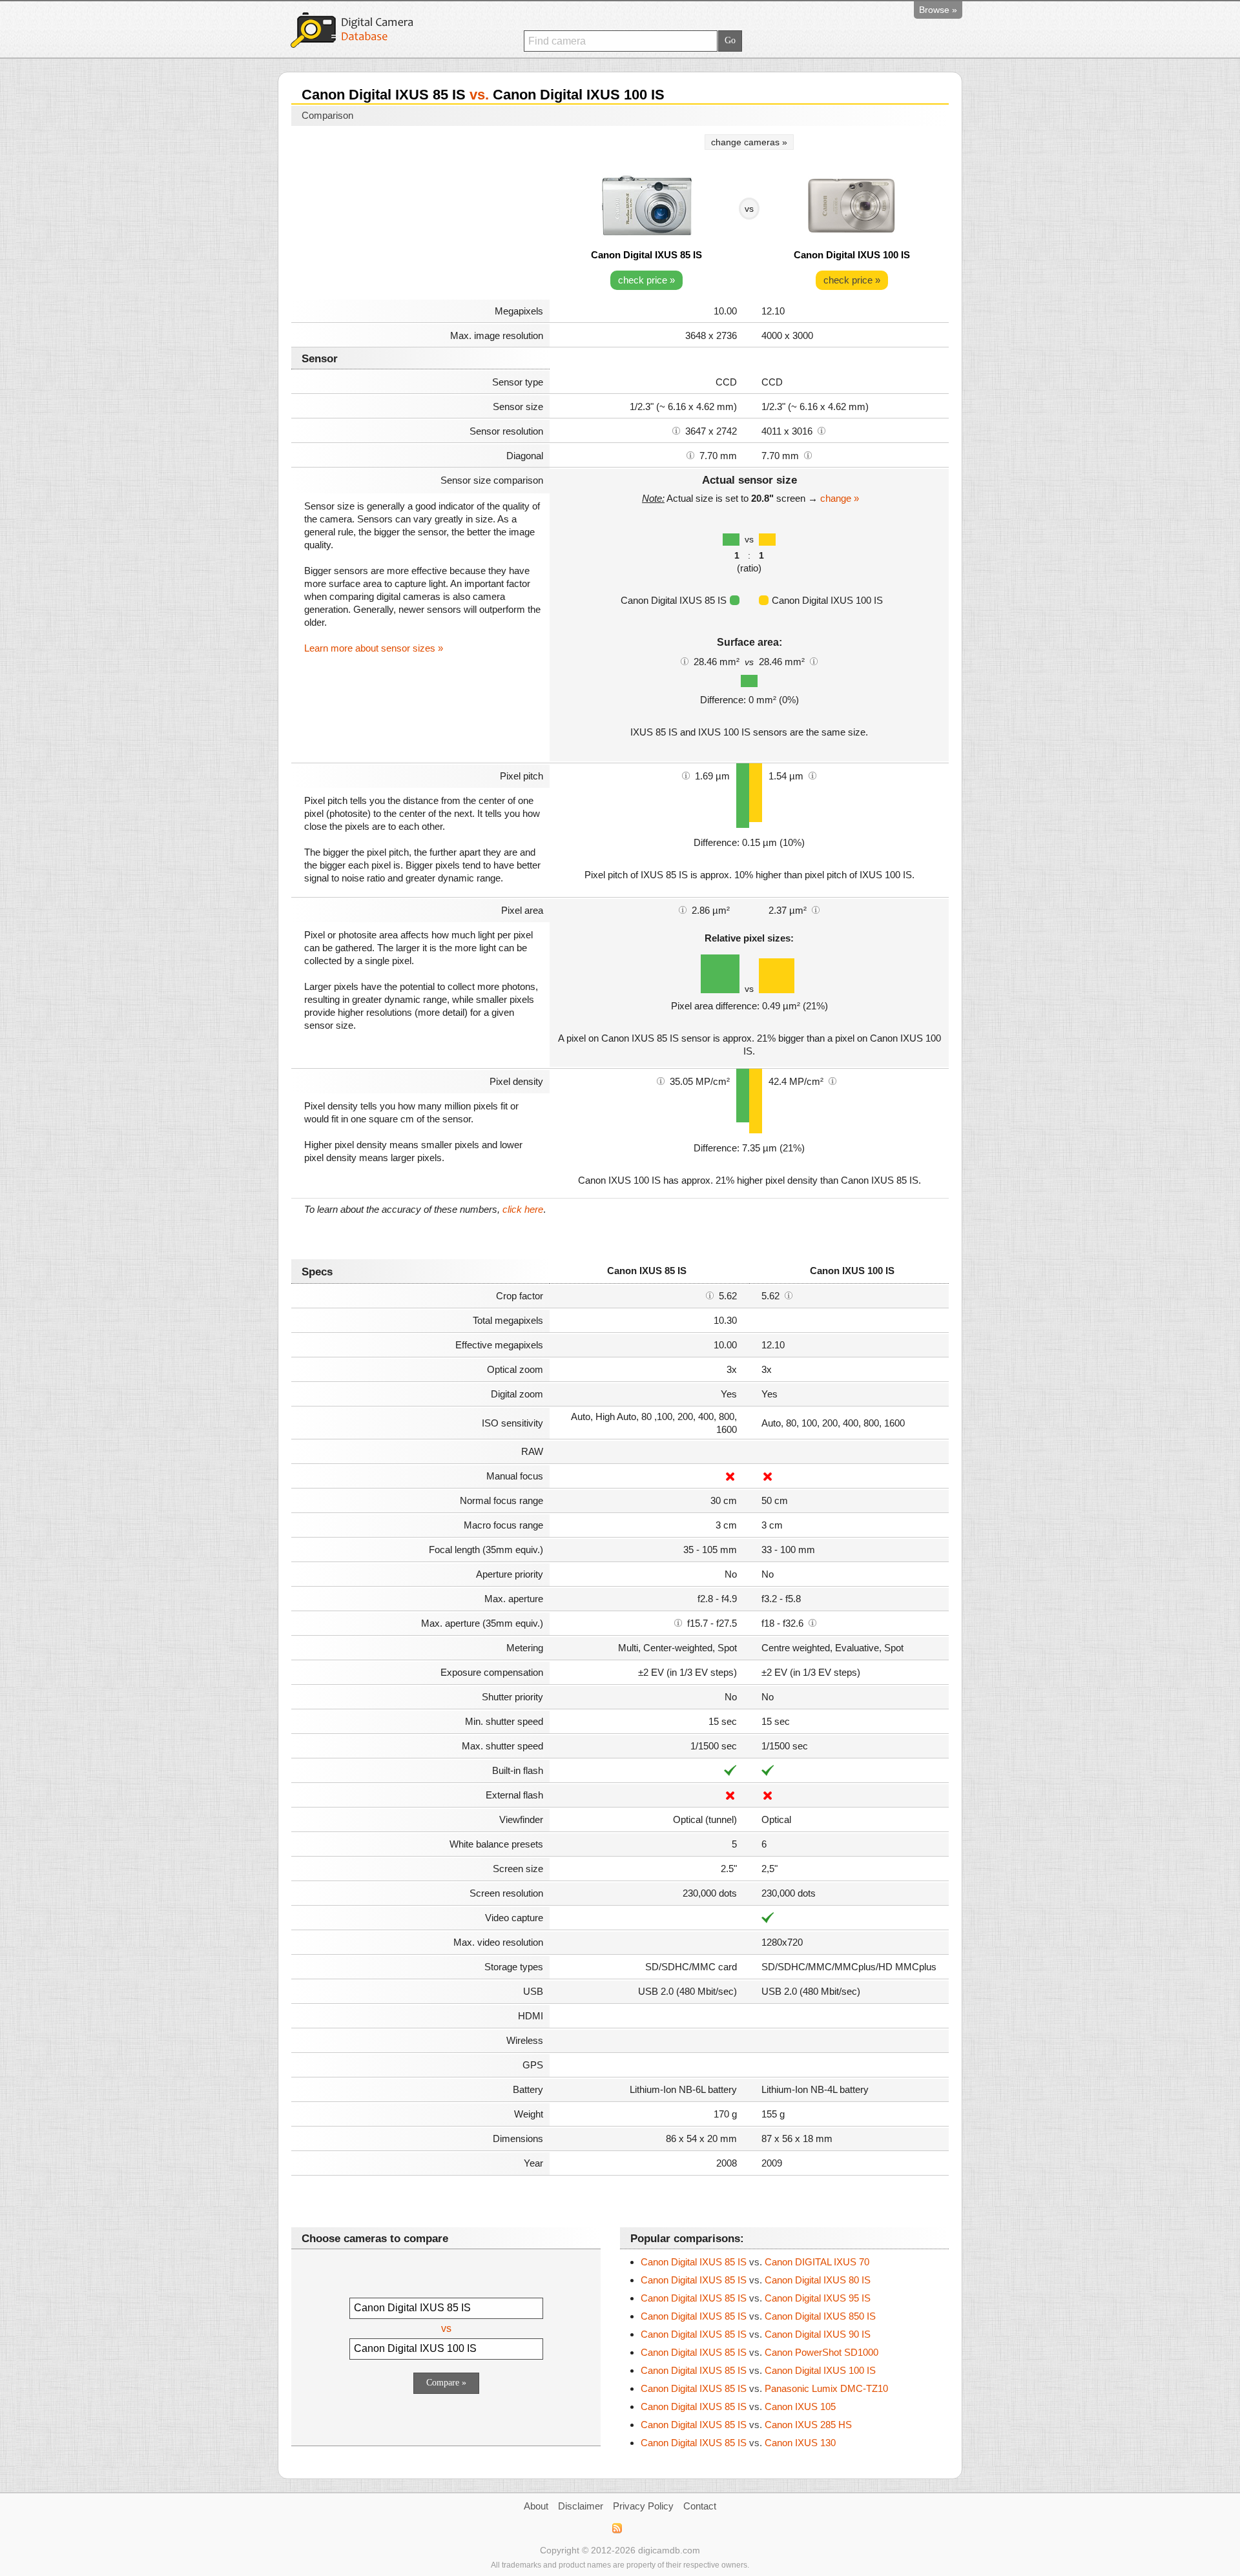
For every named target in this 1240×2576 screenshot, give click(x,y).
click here (523, 1209)
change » (840, 498)
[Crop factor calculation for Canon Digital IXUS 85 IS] (710, 1295)
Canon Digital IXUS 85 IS (646, 255)
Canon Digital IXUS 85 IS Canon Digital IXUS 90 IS (756, 2334)
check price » (646, 280)
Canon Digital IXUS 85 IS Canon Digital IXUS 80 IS (756, 2280)
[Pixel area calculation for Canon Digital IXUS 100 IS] (816, 909)
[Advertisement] (420, 214)
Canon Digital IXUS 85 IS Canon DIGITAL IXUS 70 (755, 2262)
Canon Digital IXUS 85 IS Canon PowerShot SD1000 (759, 2352)
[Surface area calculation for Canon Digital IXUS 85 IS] (685, 661)
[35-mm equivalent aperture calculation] (678, 1622)
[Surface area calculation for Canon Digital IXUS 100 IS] (814, 661)
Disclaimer (581, 2506)
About (536, 2506)
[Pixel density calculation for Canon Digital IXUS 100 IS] (832, 1080)
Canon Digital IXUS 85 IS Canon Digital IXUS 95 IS (756, 2298)
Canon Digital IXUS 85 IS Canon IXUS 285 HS (746, 2425)
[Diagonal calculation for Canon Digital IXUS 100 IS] (808, 455)
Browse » (938, 10)
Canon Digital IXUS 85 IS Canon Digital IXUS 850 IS (758, 2316)
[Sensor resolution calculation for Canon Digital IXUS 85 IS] (676, 430)
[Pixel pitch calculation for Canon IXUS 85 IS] (686, 775)
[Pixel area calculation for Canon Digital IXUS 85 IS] (683, 909)
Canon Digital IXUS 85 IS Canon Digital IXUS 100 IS (758, 2370)
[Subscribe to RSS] (616, 2528)
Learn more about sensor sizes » (374, 648)
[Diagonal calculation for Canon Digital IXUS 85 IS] (690, 455)
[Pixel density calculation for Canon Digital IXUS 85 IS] (661, 1080)
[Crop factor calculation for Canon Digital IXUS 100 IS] (789, 1295)
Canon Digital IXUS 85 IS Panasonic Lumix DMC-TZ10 (764, 2388)
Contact (700, 2506)
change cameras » (749, 142)
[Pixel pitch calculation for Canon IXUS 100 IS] (812, 775)
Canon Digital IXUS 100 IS (852, 255)
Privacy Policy (643, 2506)
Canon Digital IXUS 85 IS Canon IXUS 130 (738, 2443)
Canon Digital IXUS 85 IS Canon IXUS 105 (738, 2406)
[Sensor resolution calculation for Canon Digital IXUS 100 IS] (821, 430)
